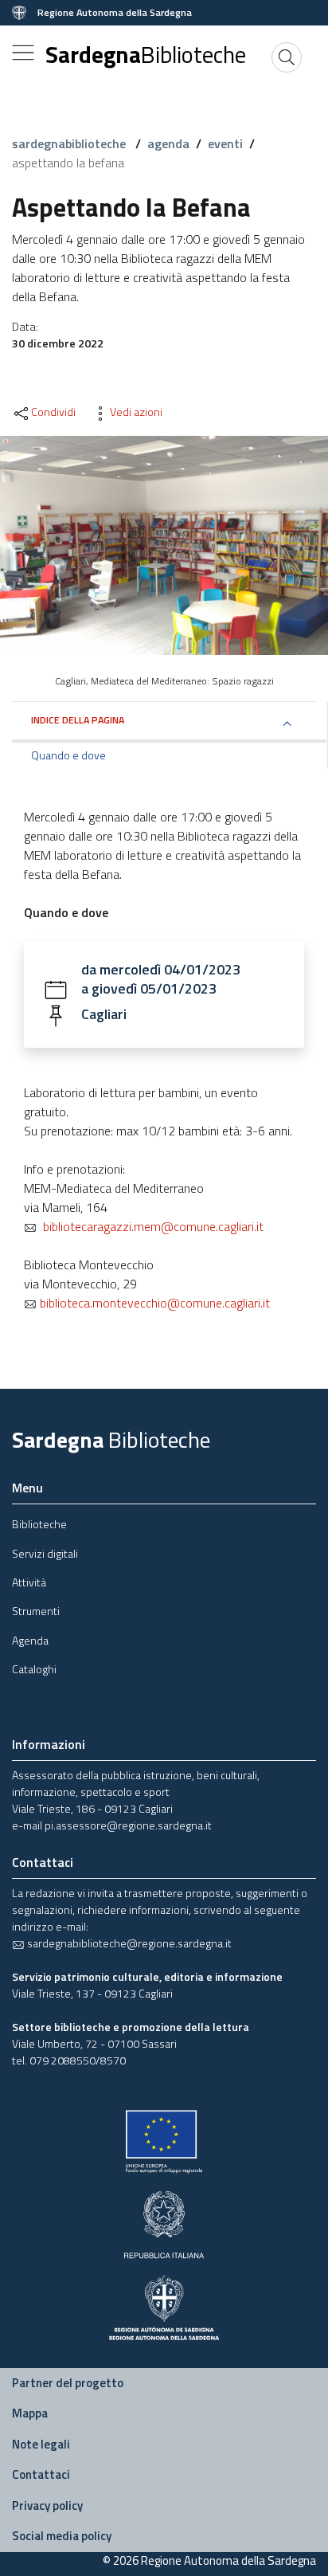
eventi (225, 143)
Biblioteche (39, 1524)
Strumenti (36, 1611)
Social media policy (62, 2536)
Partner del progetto (68, 2383)
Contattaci (41, 2474)
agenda (168, 143)
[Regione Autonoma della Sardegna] (164, 2305)
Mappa (30, 2413)
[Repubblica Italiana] (164, 2223)
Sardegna (146, 54)
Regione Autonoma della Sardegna (115, 13)
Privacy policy (47, 2505)
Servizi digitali (45, 1553)
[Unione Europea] (164, 2141)
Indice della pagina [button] (78, 720)
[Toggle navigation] (23, 53)
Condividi (53, 412)
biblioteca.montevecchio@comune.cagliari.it (153, 1303)
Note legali (41, 2444)
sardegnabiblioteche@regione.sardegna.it (128, 1943)
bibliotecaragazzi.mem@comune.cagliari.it (150, 1226)
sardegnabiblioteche (70, 143)
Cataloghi (34, 1669)
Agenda (30, 1640)
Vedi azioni (136, 412)
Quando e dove (68, 755)
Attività (29, 1582)
